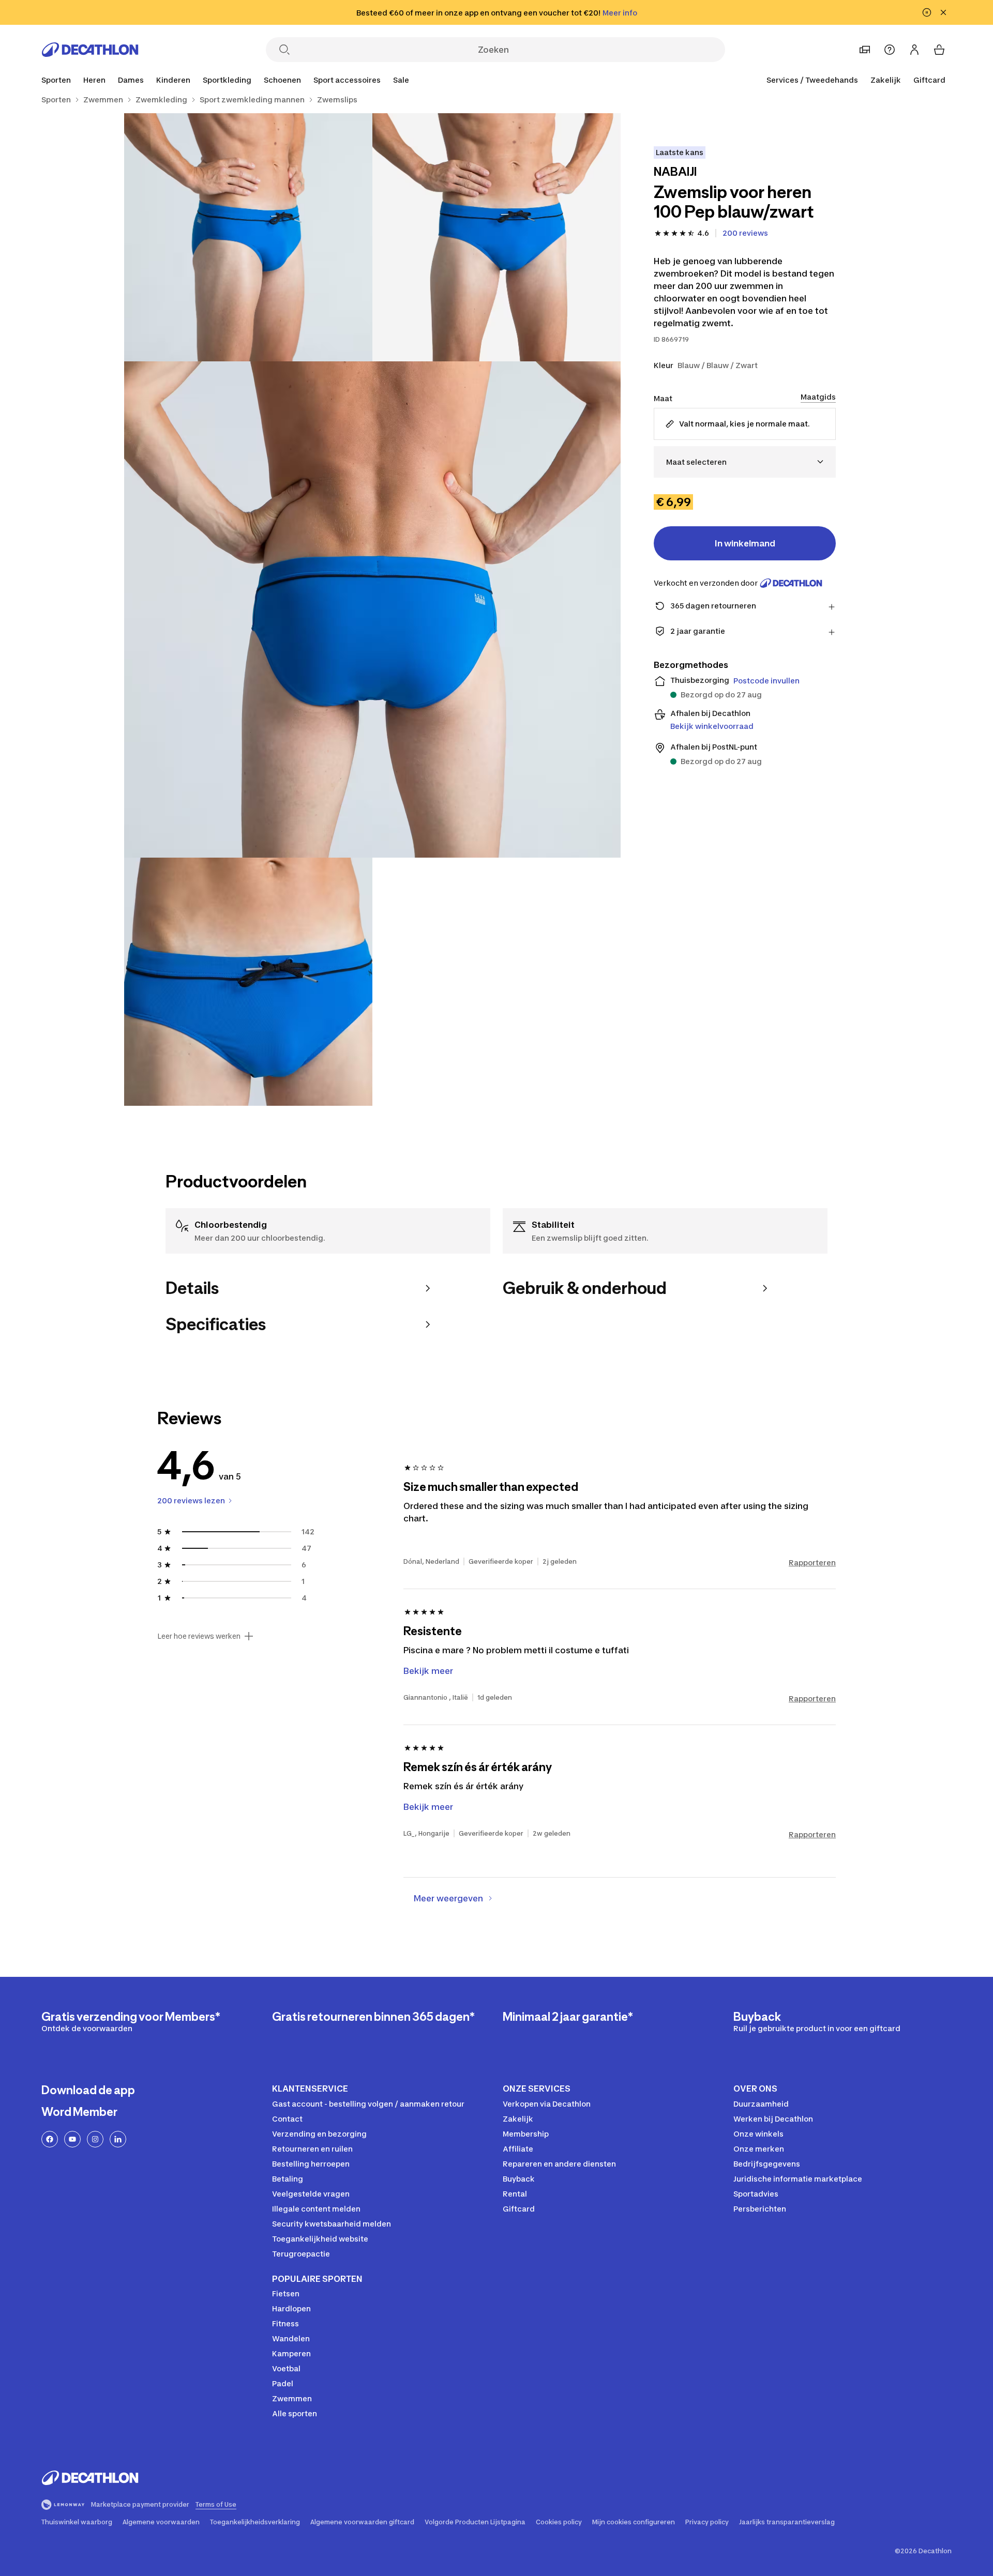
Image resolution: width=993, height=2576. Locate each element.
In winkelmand (745, 543)
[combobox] (745, 462)
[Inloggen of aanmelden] (914, 50)
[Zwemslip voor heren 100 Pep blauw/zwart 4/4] (248, 982)
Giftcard (929, 80)
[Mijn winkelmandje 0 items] (939, 50)
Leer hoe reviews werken (199, 1636)
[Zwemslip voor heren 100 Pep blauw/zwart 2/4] (248, 237)
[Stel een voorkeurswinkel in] (865, 50)
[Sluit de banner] (943, 12)
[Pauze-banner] (927, 12)
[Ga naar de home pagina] (90, 50)
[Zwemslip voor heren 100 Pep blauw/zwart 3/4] (372, 609)
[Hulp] (890, 50)
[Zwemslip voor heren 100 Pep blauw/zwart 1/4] (496, 237)
